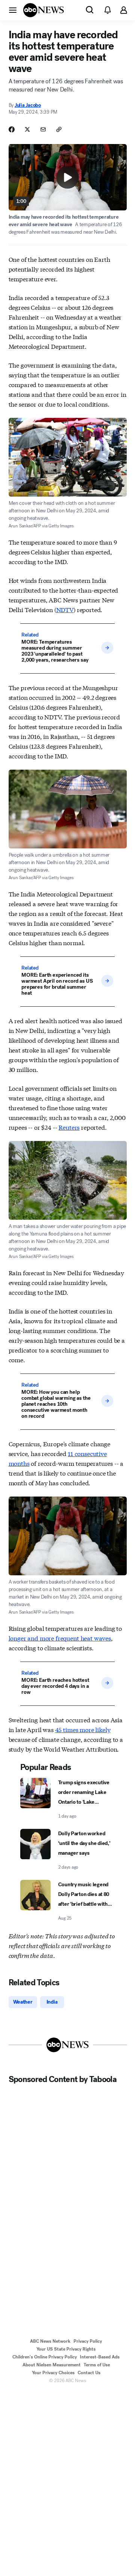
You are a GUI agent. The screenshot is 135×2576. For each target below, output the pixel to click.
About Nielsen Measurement (52, 2365)
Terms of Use (97, 2365)
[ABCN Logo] (43, 10)
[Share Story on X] (27, 129)
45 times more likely (83, 1729)
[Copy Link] (59, 129)
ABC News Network (50, 2341)
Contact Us (89, 2373)
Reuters (69, 1127)
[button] (13, 10)
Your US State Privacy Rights (66, 2349)
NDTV (65, 609)
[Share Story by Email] (43, 129)
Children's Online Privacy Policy (45, 2357)
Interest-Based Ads (100, 2357)
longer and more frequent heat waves (60, 1638)
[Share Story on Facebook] (12, 129)
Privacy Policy (88, 2341)
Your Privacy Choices (53, 2373)
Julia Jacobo (28, 105)
